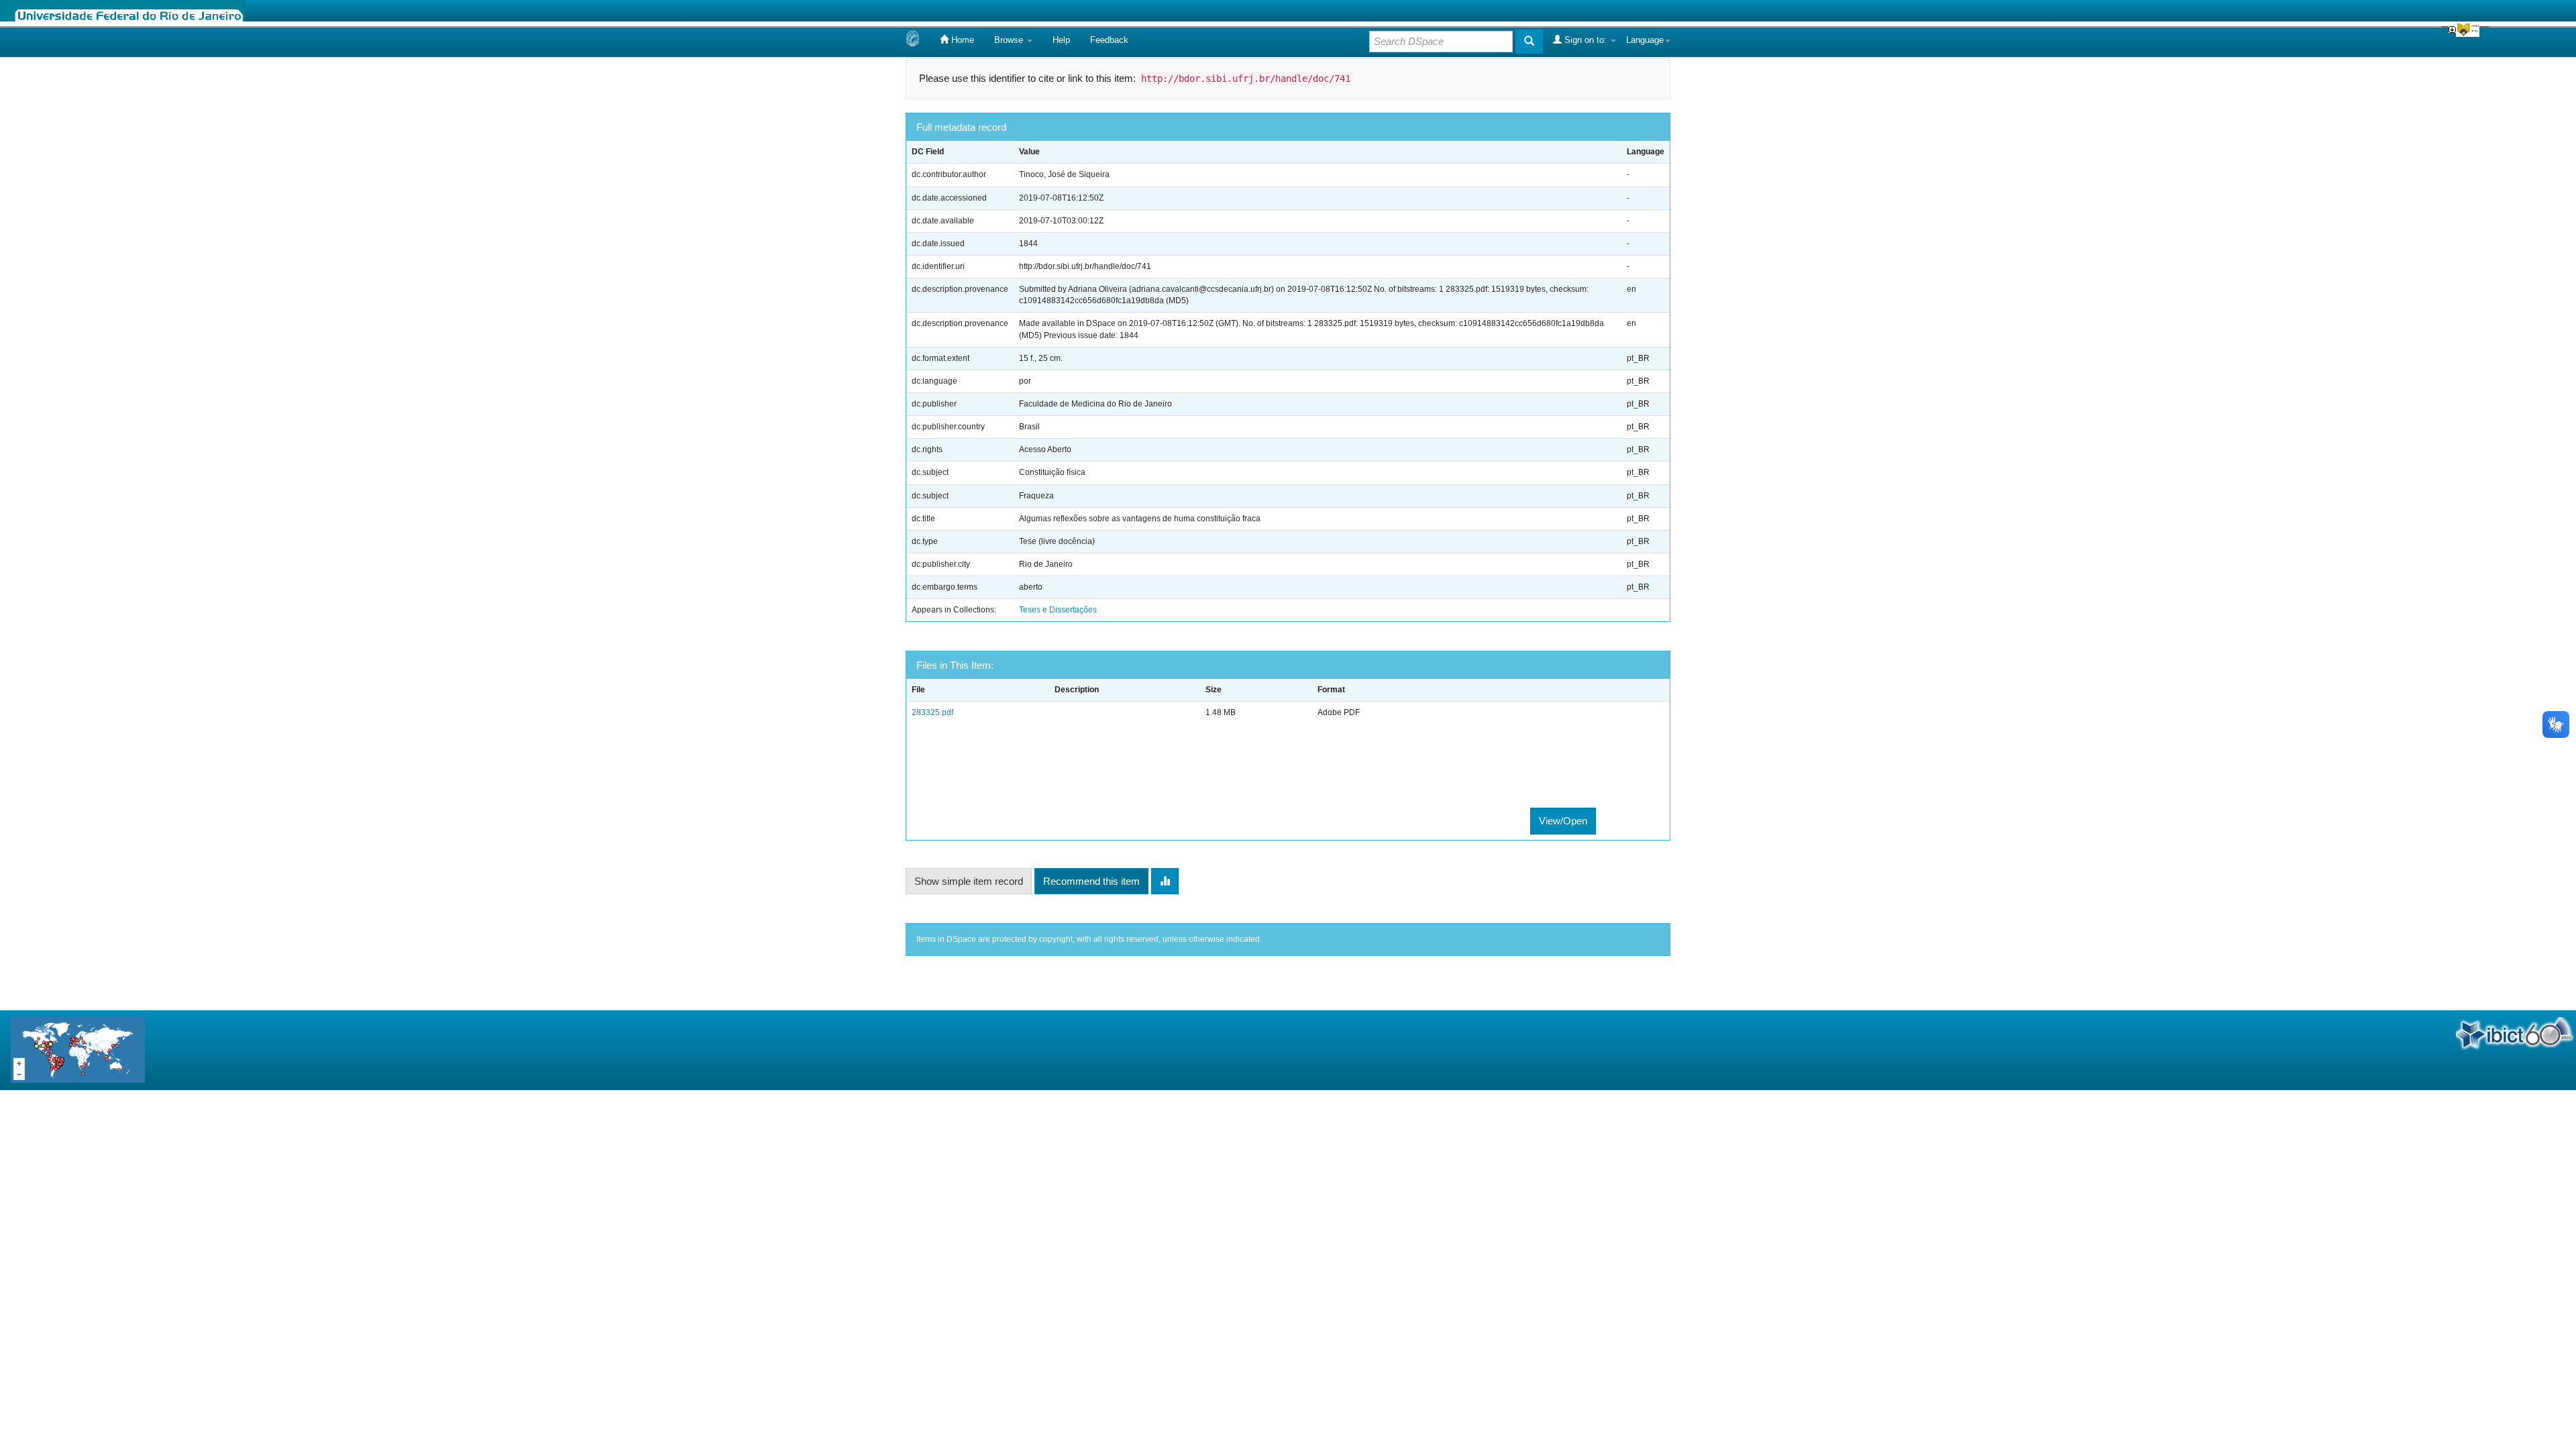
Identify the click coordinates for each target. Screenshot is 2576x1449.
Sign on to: (1586, 40)
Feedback (1109, 40)
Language (1645, 40)
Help (1061, 40)
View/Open (1563, 821)
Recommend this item (1091, 881)
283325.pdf (932, 712)
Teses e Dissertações (1058, 610)
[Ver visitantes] (78, 1050)
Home (961, 40)
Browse (1010, 40)
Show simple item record (969, 881)
